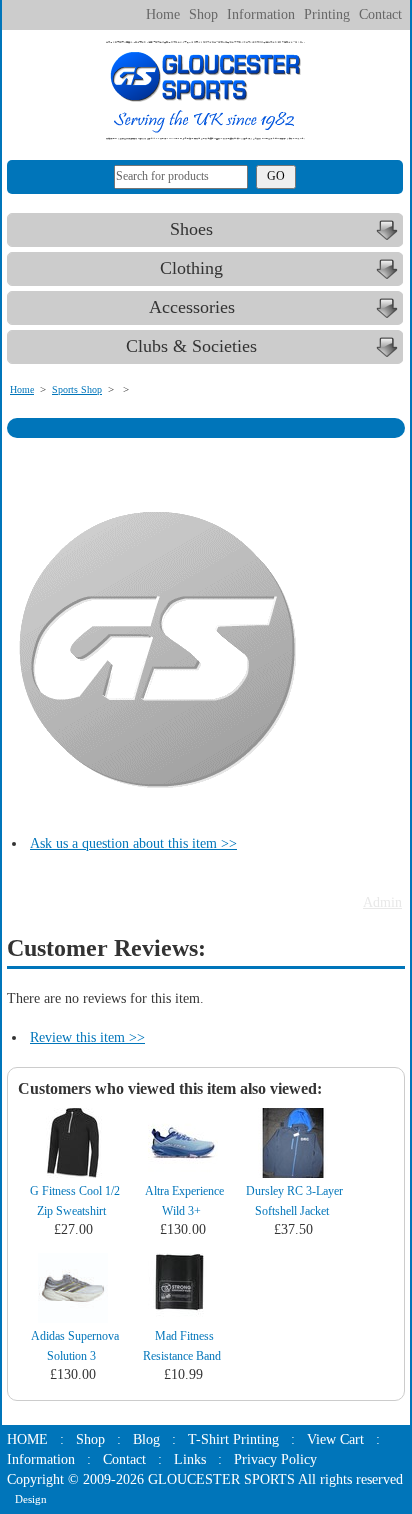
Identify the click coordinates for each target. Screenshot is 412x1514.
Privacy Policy (275, 1459)
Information (261, 14)
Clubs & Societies (191, 346)
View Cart (335, 1439)
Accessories (192, 307)
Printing (327, 14)
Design (31, 1499)
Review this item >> (87, 1037)
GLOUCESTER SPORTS (221, 1479)
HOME (27, 1439)
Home (163, 14)
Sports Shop (77, 389)
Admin (382, 902)
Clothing (191, 268)
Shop (203, 14)
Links (190, 1459)
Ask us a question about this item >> (133, 843)
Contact (380, 14)
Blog (146, 1439)
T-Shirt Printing (233, 1439)
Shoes (191, 229)
